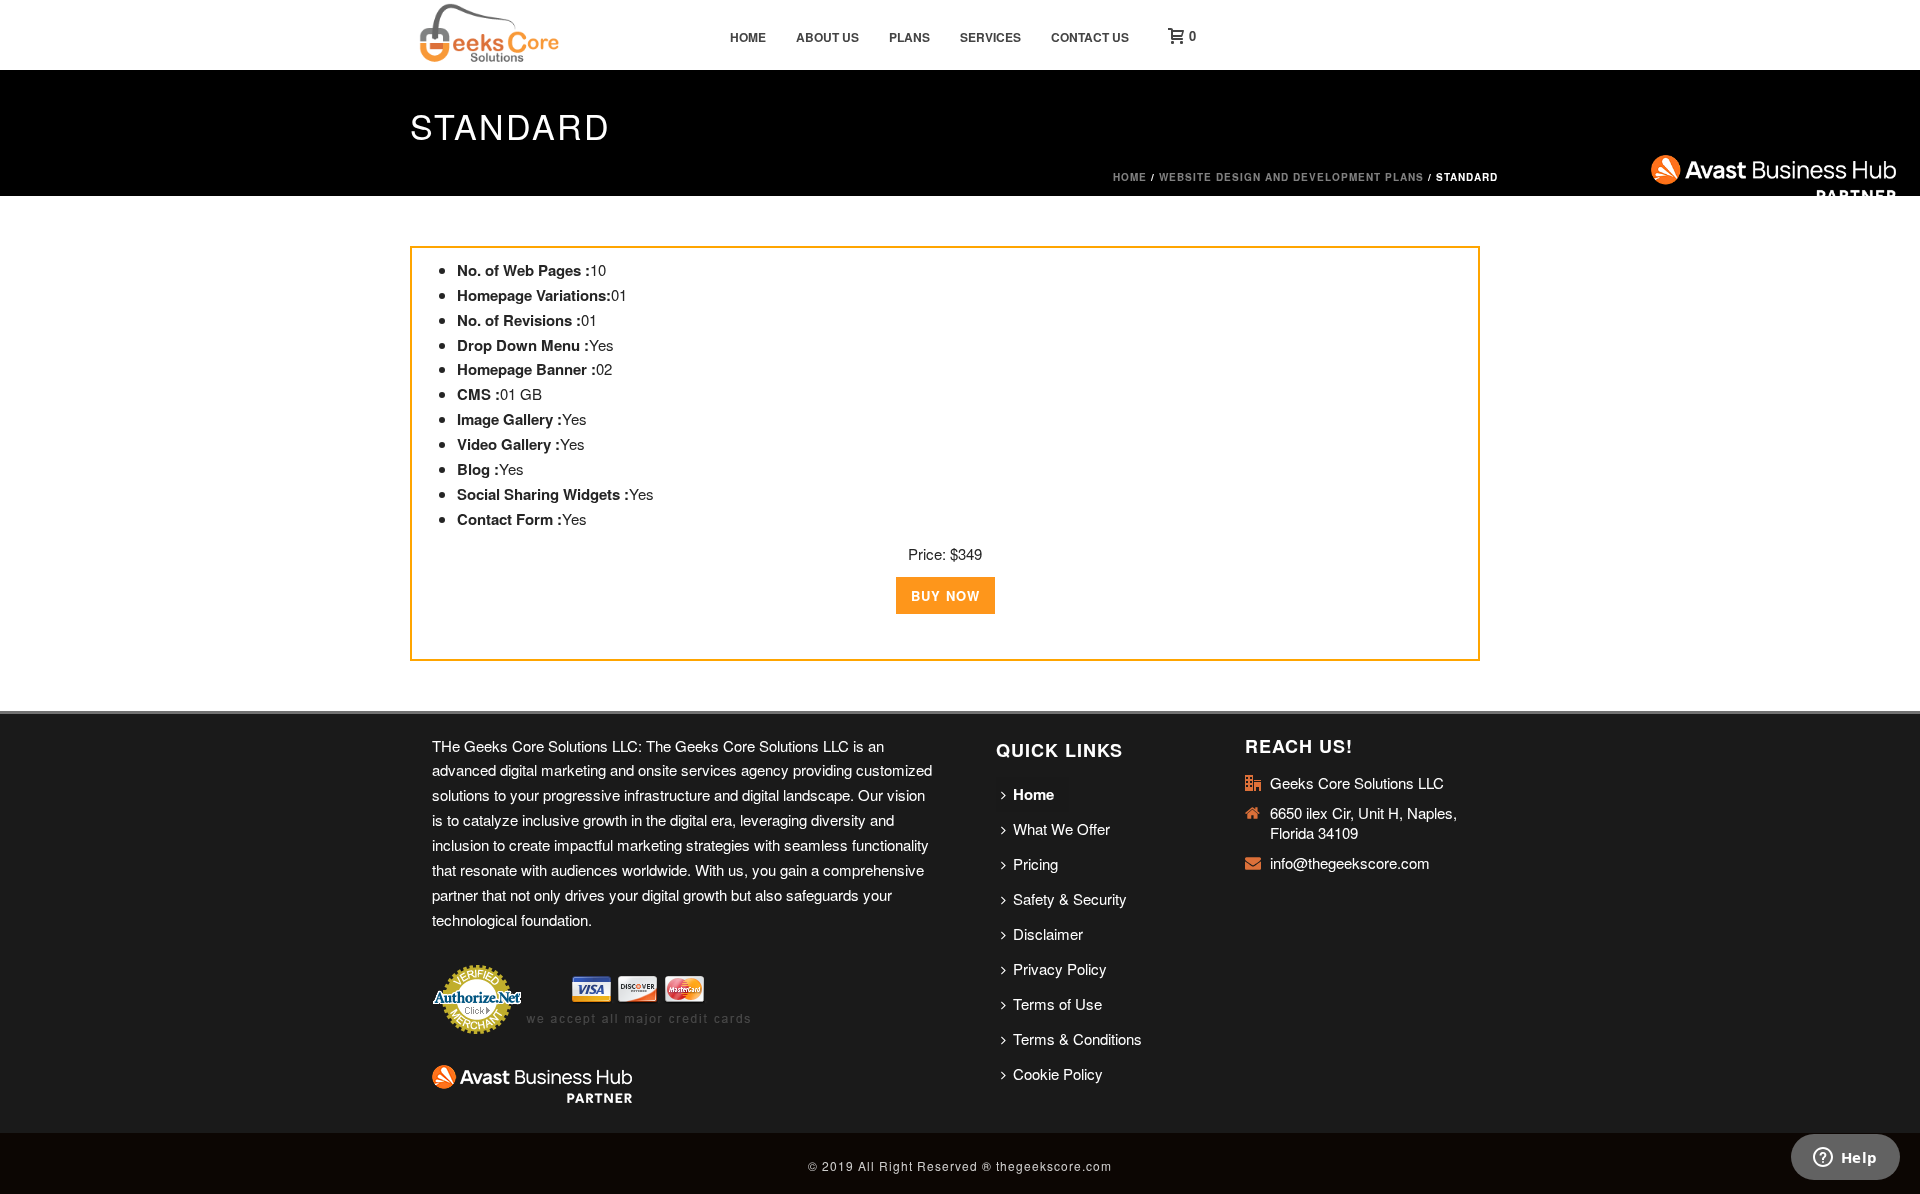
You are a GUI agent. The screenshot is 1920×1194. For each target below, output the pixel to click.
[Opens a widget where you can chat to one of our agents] (1845, 1159)
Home (748, 37)
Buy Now (945, 595)
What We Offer (1061, 828)
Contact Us (1090, 37)
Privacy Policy (1060, 968)
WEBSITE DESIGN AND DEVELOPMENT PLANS (1291, 177)
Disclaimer (1048, 933)
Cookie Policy (1058, 1073)
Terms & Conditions (1077, 1038)
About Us (827, 37)
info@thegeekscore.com (1350, 863)
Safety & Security (1070, 898)
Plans (909, 37)
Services (990, 37)
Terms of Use (1057, 1003)
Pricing (1035, 863)
